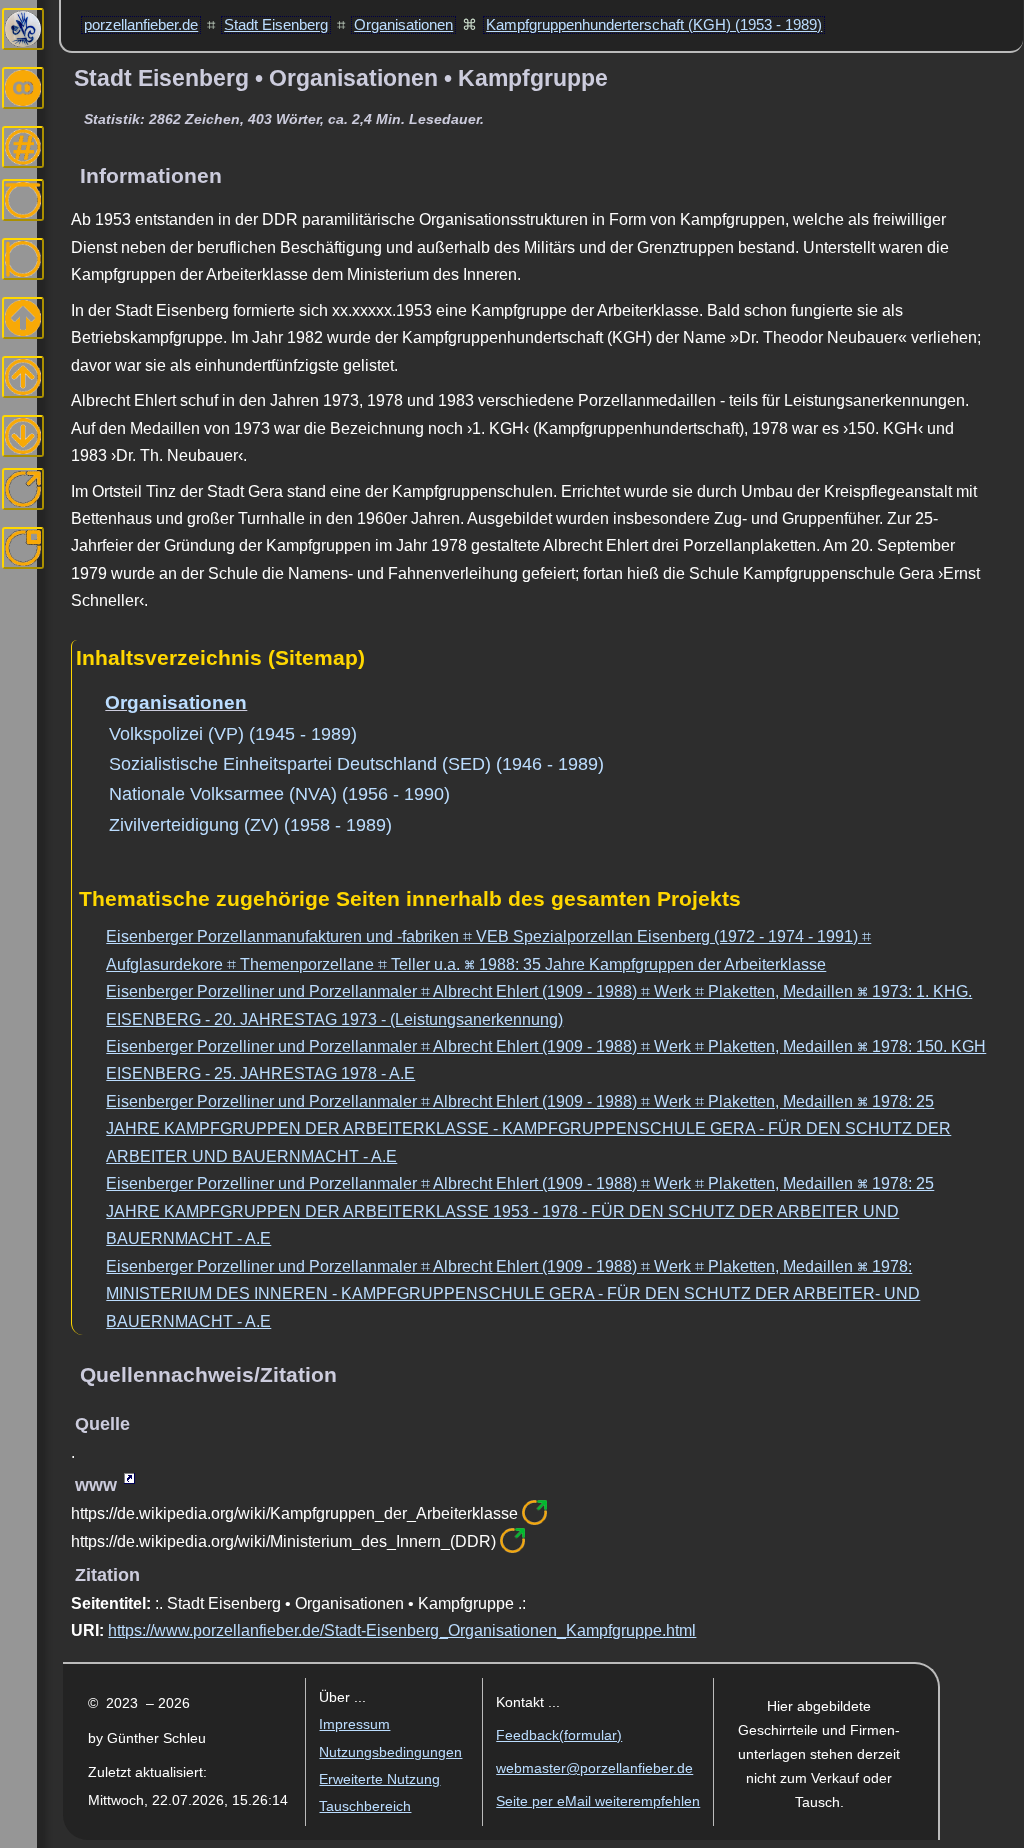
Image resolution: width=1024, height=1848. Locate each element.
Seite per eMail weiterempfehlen (598, 1801)
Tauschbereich (365, 1806)
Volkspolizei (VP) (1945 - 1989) (233, 734)
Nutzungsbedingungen (390, 1752)
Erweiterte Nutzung (379, 1779)
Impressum (354, 1724)
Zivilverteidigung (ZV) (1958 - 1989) (250, 825)
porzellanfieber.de (141, 25)
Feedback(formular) (559, 1735)
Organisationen (403, 25)
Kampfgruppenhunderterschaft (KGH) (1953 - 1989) (654, 25)
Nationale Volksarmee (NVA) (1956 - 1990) (279, 794)
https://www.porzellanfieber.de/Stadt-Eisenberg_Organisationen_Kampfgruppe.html (402, 1630)
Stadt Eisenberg (276, 25)
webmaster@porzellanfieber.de (594, 1768)
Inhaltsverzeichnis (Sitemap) (220, 657)
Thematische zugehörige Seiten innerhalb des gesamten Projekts (410, 898)
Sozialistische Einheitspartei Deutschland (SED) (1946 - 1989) (356, 764)
